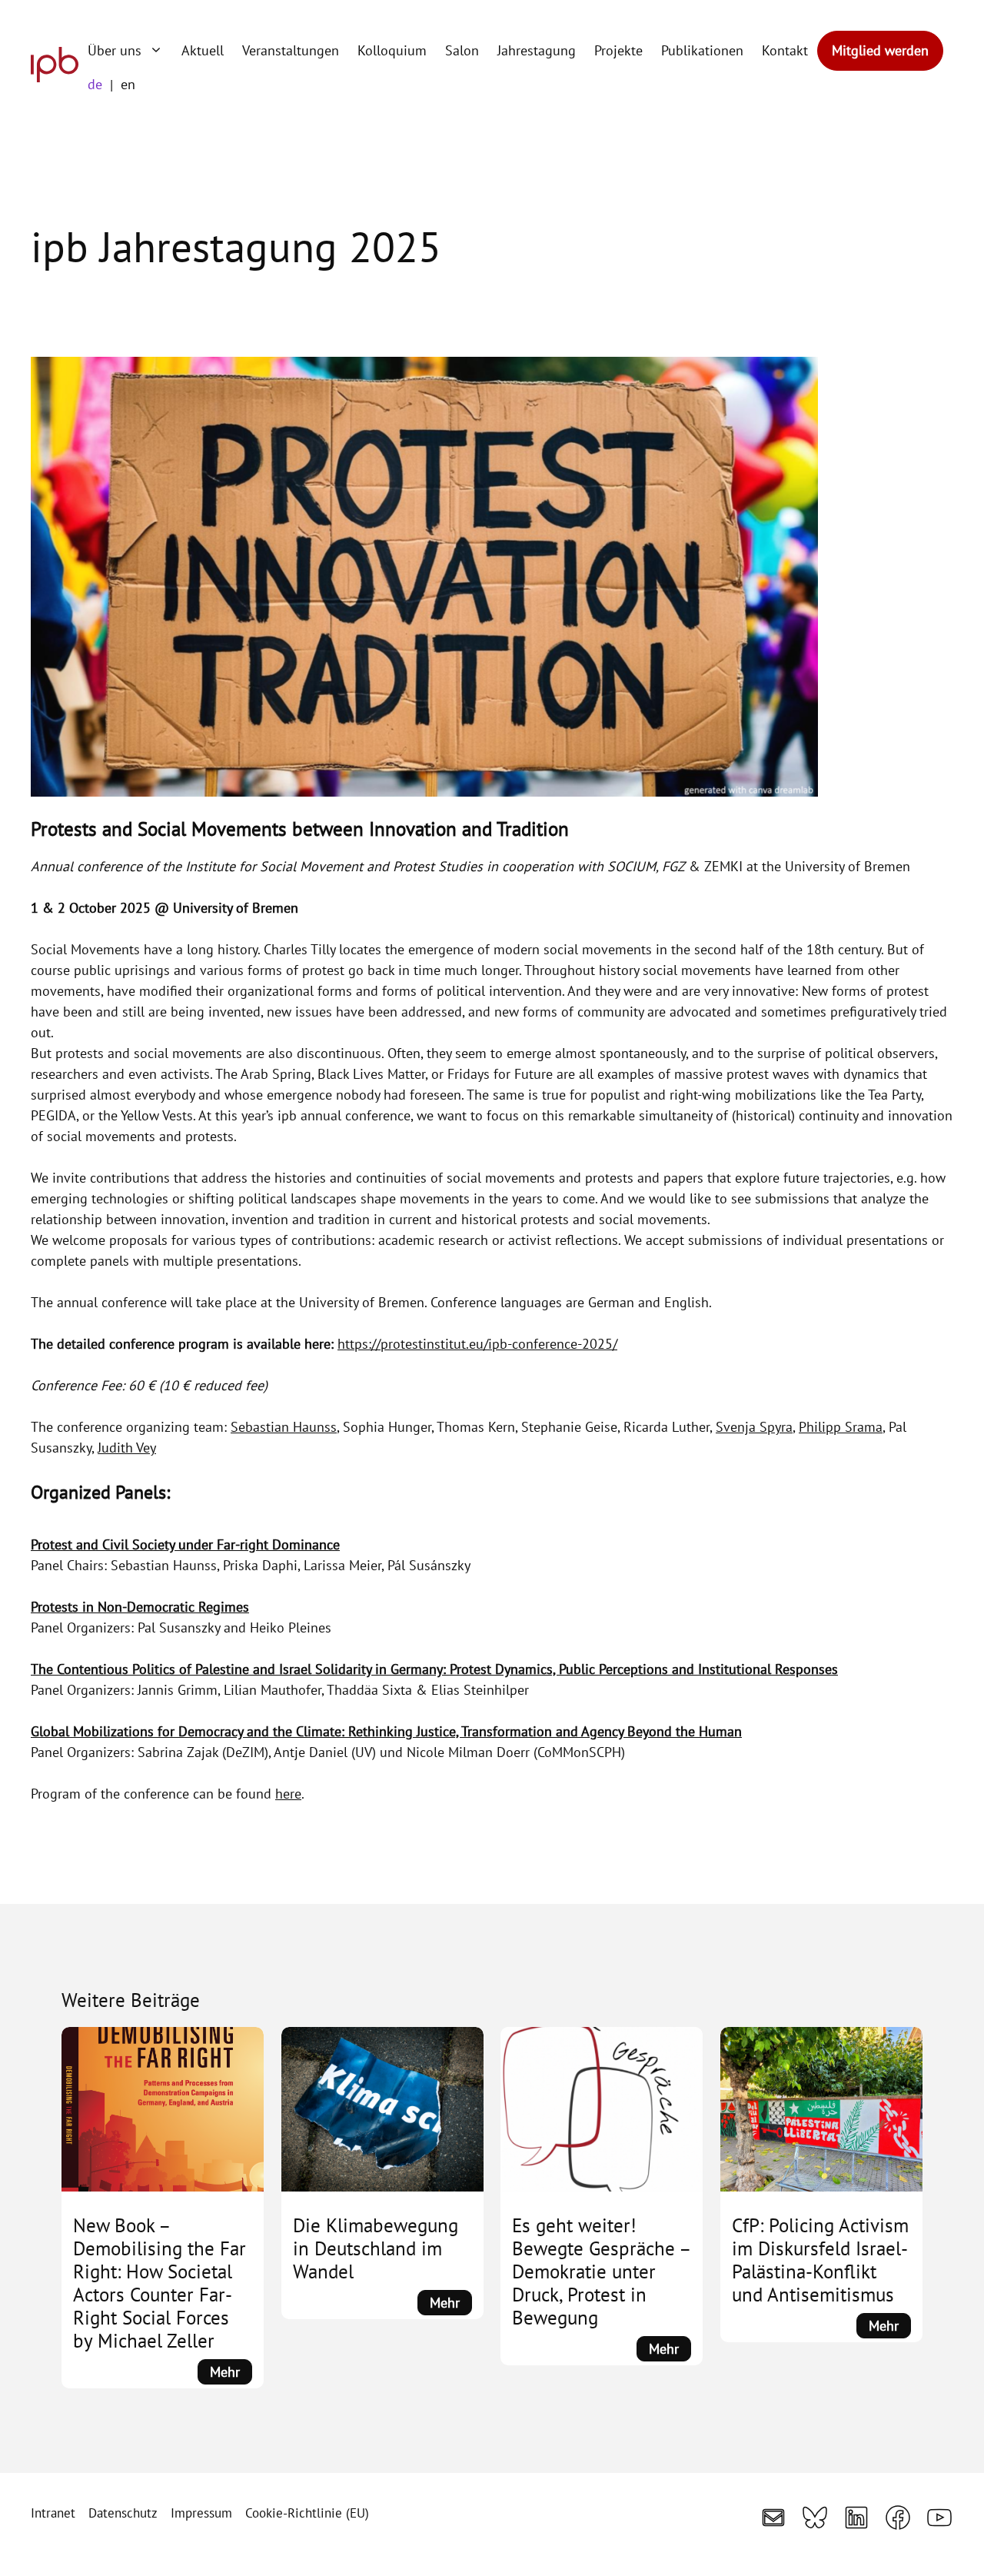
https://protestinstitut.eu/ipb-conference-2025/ (477, 1344)
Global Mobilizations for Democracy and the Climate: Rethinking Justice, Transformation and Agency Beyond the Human (386, 1731)
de (95, 84)
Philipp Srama (841, 1427)
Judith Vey (127, 1448)
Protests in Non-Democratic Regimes (140, 1607)
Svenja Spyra (754, 1427)
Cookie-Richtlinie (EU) (307, 2513)
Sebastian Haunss (284, 1427)
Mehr (231, 2373)
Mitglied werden (880, 50)
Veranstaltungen (291, 50)
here (288, 1794)
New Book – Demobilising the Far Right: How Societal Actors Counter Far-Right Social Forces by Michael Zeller (160, 2283)
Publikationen (702, 50)
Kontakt (785, 50)
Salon (462, 50)
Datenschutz (123, 2513)
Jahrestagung (537, 50)
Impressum (201, 2513)
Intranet (53, 2513)
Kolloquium (392, 50)
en (128, 84)
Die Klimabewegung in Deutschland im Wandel (376, 2248)
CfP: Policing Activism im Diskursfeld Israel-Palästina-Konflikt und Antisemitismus (820, 2260)
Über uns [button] (115, 50)
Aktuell (203, 50)
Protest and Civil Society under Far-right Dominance (185, 1544)
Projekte (618, 50)
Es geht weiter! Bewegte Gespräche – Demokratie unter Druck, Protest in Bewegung (601, 2271)
